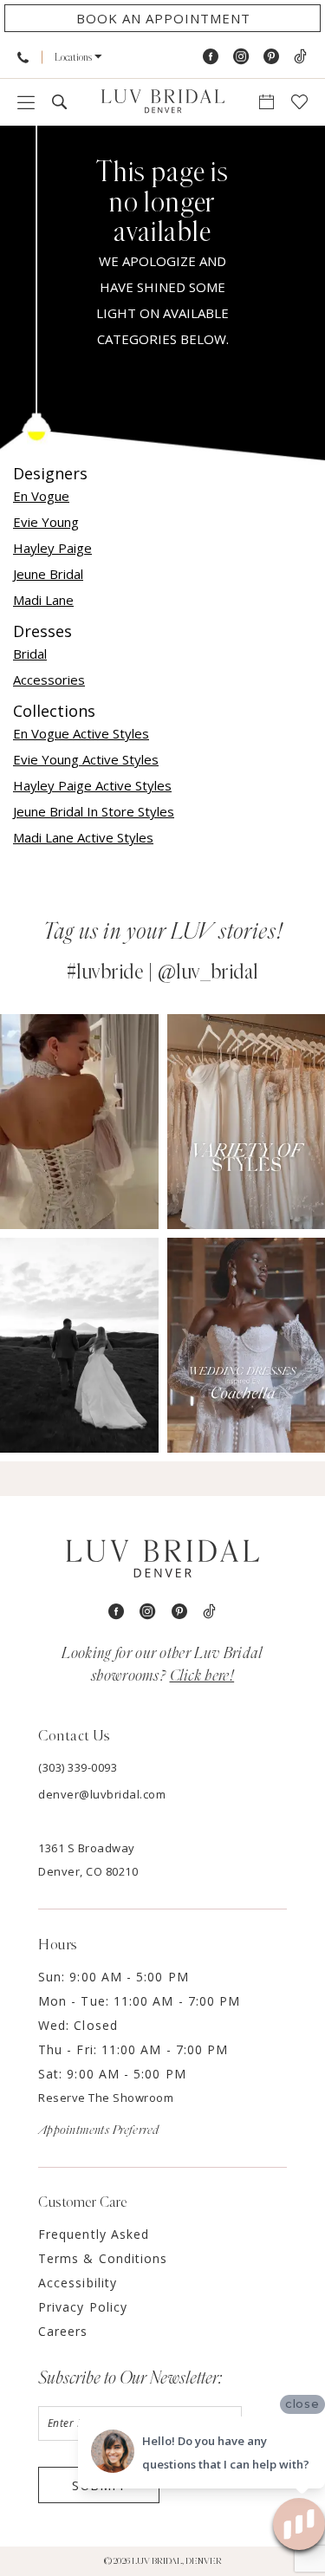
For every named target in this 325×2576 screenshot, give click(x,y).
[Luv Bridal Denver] (163, 102)
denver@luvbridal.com (102, 1794)
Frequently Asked (94, 2234)
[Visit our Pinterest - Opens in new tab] (271, 57)
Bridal (30, 654)
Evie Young (46, 522)
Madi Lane (43, 600)
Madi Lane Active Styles (83, 837)
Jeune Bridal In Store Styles (94, 811)
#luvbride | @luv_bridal (162, 973)
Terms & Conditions (103, 2258)
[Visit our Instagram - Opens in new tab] (241, 57)
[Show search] (59, 102)
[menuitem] (23, 57)
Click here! (202, 1676)
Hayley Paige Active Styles (92, 785)
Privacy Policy (83, 2307)
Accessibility (78, 2283)
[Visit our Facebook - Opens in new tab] (211, 57)
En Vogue (41, 496)
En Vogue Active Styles (81, 733)
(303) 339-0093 (78, 1767)
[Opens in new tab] (79, 1122)
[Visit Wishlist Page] (299, 102)
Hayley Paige (52, 548)
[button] (78, 57)
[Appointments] (266, 102)
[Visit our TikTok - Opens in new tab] (300, 57)
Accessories (49, 680)
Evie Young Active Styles (86, 759)
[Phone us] (23, 57)
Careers (63, 2331)
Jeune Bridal (48, 574)
